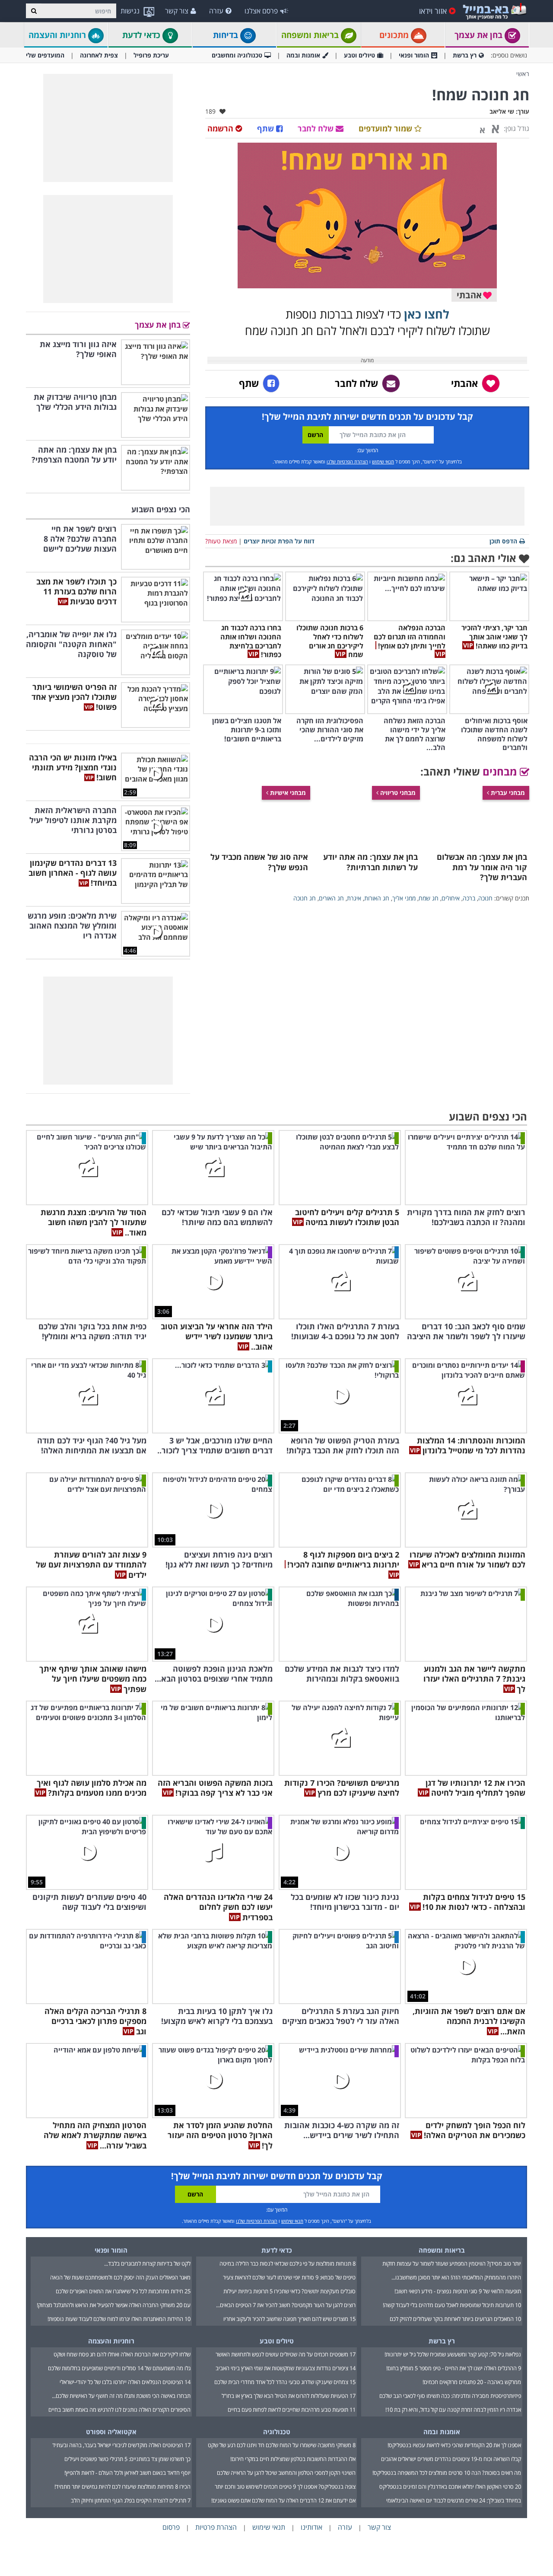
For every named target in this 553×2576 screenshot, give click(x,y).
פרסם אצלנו (261, 11)
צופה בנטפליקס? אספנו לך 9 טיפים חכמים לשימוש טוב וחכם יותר (285, 2487)
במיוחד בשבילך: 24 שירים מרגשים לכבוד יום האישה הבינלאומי (454, 2500)
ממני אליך (404, 898)
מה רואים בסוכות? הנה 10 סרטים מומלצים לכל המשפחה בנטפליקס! (447, 2473)
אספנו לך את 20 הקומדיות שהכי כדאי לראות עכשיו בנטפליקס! (454, 2445)
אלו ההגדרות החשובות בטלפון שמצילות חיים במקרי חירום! (293, 2459)
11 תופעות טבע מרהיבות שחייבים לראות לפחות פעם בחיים (292, 2410)
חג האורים (331, 898)
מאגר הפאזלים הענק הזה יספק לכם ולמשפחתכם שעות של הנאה (120, 2277)
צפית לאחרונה (99, 55)
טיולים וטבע (359, 55)
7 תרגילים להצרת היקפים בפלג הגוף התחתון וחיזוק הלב (131, 2500)
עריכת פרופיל (151, 55)
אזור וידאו (433, 11)
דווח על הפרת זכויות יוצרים (279, 541)
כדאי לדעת (142, 35)
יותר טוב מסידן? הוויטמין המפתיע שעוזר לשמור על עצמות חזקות (452, 2263)
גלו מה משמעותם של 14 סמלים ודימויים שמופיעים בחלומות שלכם (119, 2368)
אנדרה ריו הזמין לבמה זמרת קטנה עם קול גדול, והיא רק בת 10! (453, 2410)
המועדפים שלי (45, 55)
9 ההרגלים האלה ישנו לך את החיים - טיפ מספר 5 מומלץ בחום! (454, 2368)
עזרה (216, 11)
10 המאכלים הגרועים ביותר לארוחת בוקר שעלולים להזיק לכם (455, 2319)
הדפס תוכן (503, 541)
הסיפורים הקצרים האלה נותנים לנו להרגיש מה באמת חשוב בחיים (119, 2410)
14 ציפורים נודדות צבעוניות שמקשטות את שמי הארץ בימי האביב (286, 2368)
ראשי (523, 74)
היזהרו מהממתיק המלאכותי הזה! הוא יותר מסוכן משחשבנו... (456, 2277)
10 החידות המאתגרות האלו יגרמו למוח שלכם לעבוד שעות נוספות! (119, 2319)
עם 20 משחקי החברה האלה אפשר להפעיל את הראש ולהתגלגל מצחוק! (114, 2305)
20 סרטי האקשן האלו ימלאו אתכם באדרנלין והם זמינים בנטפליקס (450, 2487)
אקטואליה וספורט (111, 2432)
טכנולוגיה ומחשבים (237, 55)
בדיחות (227, 35)
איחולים (451, 898)
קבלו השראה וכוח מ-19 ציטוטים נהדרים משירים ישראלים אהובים (451, 2459)
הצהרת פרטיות (216, 2527)
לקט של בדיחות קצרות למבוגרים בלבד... (147, 2263)
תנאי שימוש (383, 461)
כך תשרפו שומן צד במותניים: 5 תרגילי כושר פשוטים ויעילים (127, 2459)
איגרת (354, 898)
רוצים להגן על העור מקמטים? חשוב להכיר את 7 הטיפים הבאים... (286, 2305)
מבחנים (501, 771)
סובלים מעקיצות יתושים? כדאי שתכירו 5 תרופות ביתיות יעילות (289, 2291)
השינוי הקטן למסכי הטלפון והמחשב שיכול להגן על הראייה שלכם (286, 2473)
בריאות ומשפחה (311, 35)
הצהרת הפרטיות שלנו (347, 461)
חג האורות (377, 898)
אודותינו (311, 2527)
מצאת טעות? (221, 541)
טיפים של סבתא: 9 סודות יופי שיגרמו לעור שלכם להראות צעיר (289, 2277)
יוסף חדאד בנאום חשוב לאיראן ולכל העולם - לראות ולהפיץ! (127, 2473)
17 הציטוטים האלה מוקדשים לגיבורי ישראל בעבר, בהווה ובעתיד (121, 2445)
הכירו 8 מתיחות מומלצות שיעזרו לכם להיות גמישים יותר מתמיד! (122, 2487)
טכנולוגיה (277, 2432)
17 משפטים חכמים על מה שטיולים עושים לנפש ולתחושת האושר (286, 2354)
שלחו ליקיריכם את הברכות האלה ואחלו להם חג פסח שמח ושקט (122, 2354)
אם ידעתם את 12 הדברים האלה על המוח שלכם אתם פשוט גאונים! (283, 2500)
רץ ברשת (465, 55)
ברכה (469, 898)
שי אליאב (502, 111)
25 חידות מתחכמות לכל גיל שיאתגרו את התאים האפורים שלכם (123, 2291)
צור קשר (177, 11)
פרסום (171, 2527)
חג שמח (429, 898)
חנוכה (485, 898)
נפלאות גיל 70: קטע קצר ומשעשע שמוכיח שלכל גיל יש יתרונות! (453, 2354)
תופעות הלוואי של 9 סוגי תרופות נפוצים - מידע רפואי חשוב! (458, 2291)
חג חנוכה (305, 898)
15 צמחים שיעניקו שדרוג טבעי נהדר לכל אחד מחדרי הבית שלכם (285, 2382)
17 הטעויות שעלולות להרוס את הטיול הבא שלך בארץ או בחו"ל (289, 2396)
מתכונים (395, 35)
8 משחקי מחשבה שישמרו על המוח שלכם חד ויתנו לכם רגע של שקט (282, 2445)
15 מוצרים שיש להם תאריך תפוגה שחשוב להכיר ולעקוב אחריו (289, 2319)
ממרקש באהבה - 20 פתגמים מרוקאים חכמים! (472, 2382)
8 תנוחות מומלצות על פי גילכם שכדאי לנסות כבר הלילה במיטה (288, 2263)
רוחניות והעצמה (58, 35)
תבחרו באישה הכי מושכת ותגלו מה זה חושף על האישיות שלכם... (121, 2396)
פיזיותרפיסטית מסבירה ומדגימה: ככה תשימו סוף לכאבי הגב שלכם (450, 2396)
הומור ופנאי (414, 55)
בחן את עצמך (480, 35)
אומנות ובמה (303, 55)
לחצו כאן (427, 314)
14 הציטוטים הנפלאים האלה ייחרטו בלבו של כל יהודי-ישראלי (125, 2382)
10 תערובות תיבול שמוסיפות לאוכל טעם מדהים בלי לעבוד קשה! (452, 2305)
